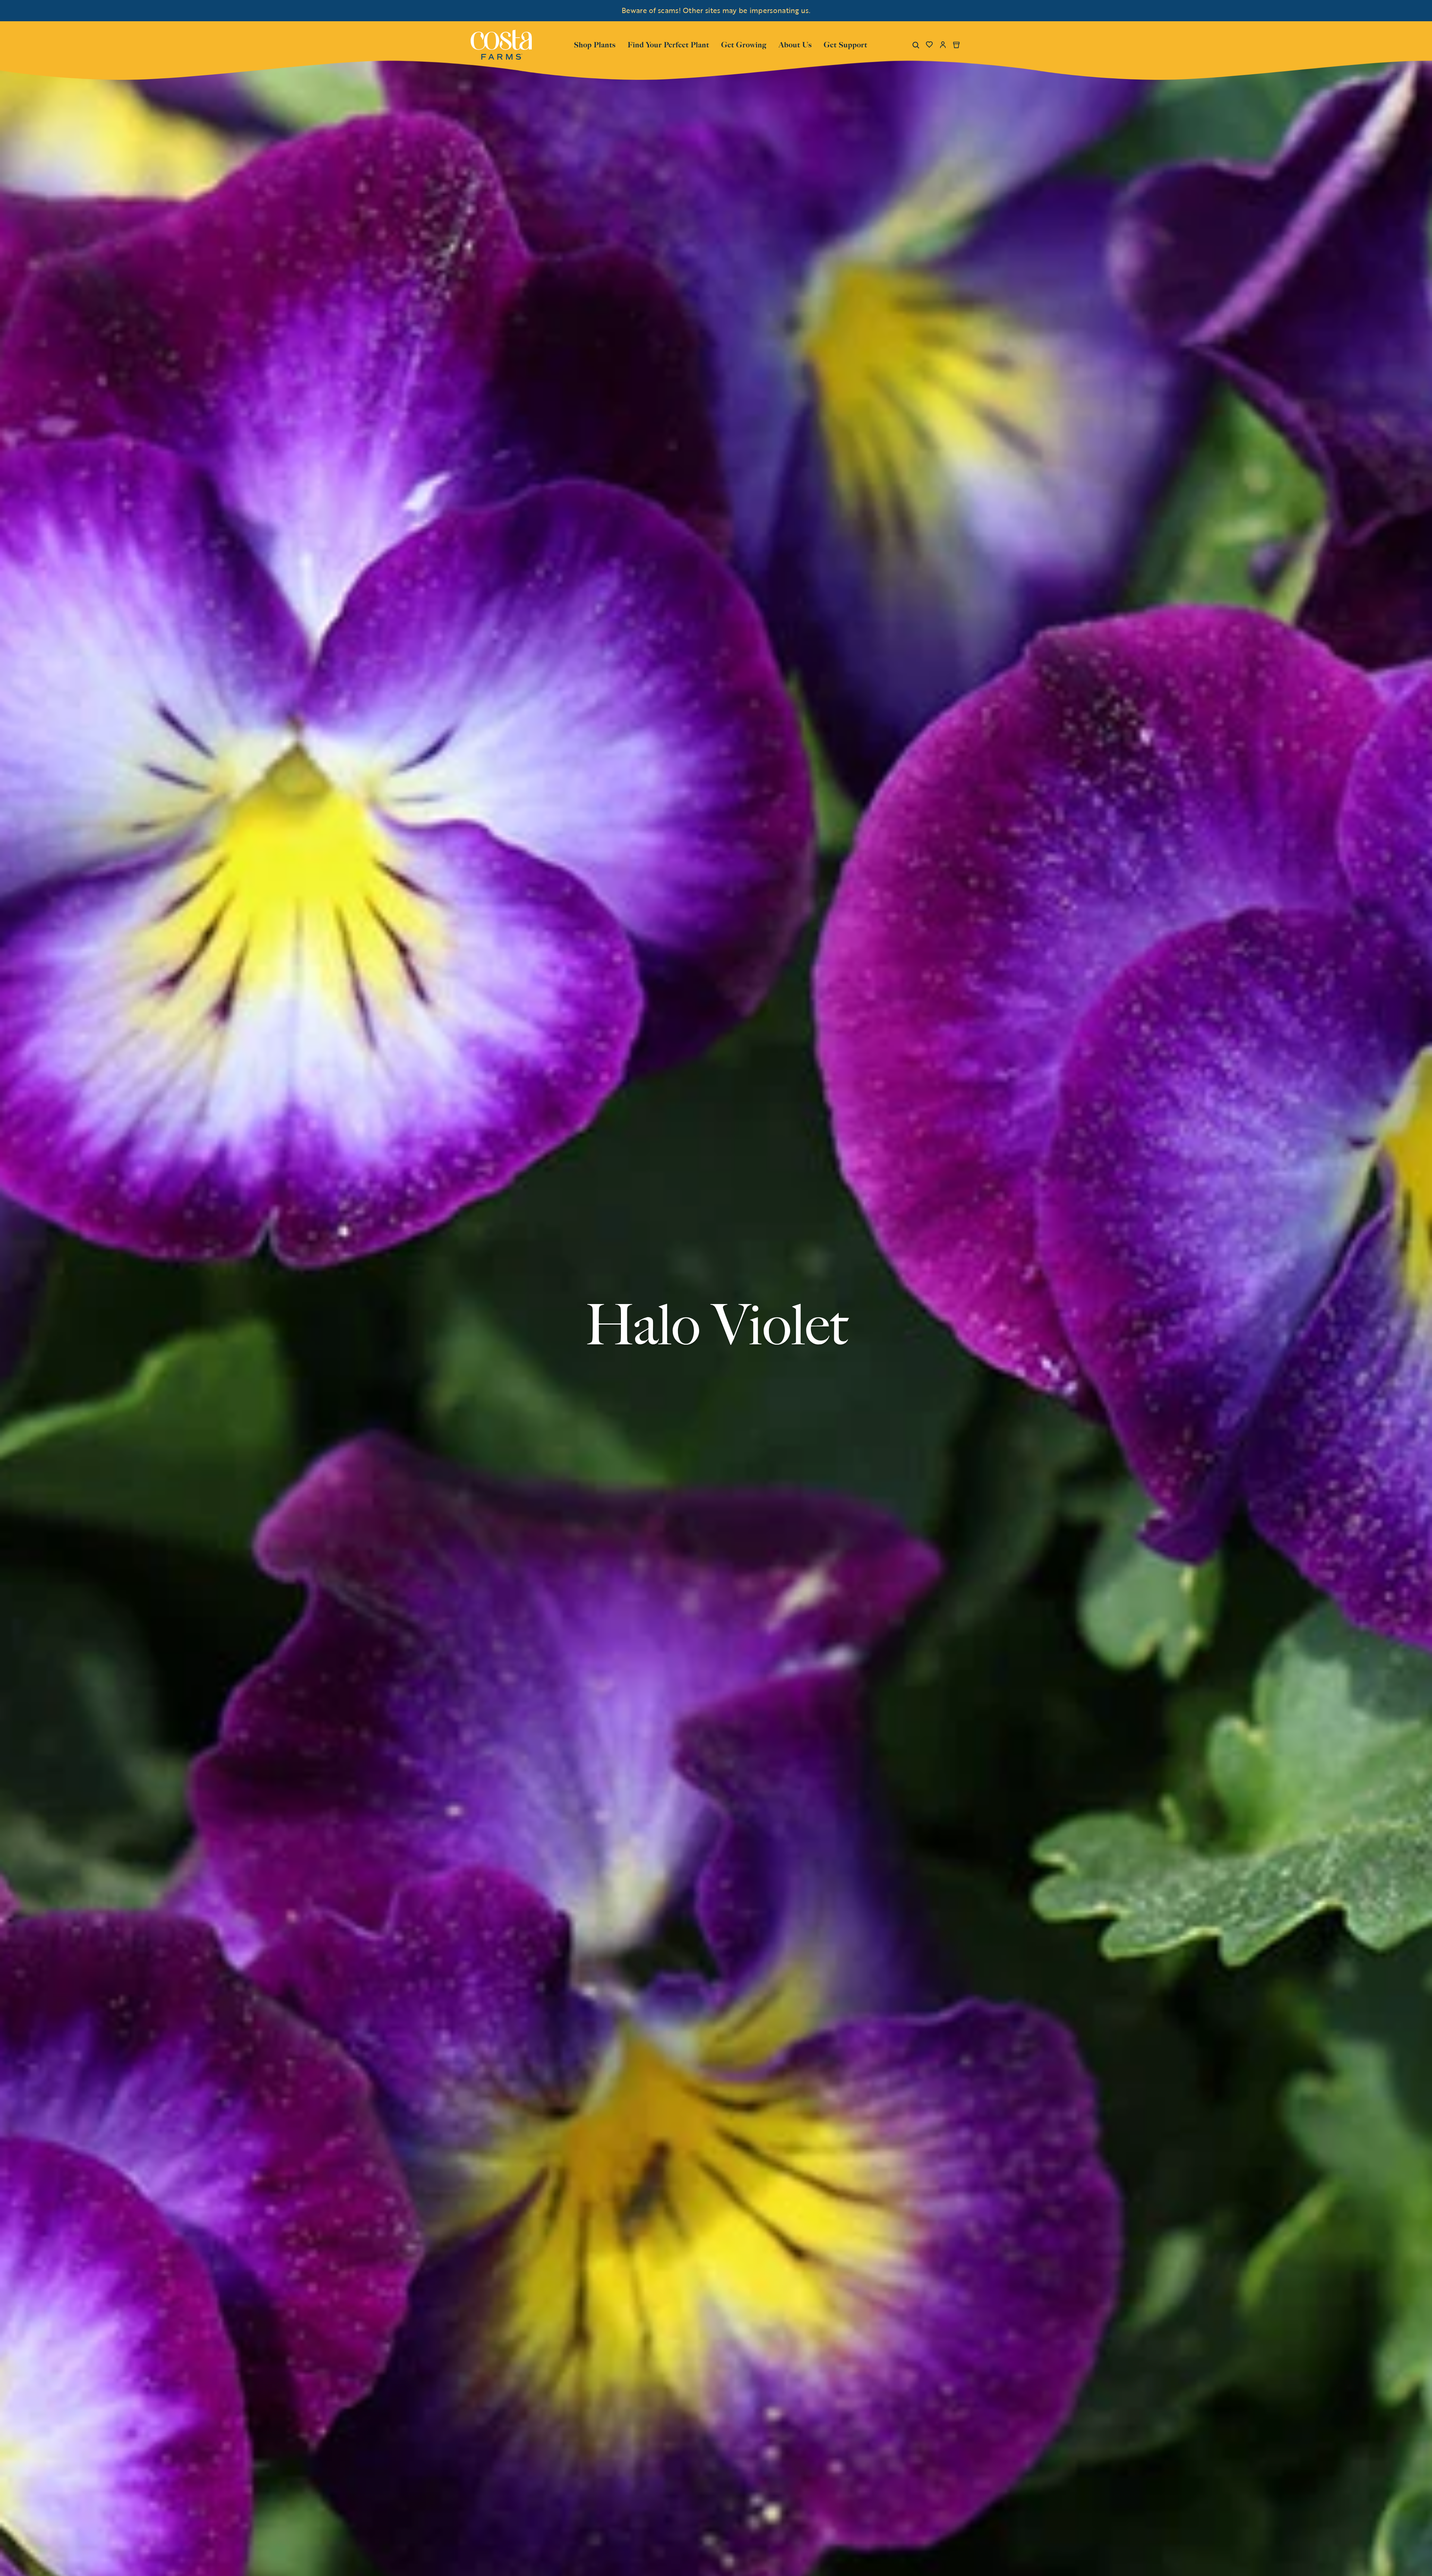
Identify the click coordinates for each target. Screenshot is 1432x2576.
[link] (501, 45)
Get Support (846, 44)
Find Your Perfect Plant (668, 45)
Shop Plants (595, 44)
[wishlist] (929, 45)
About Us (795, 44)
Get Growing (744, 45)
